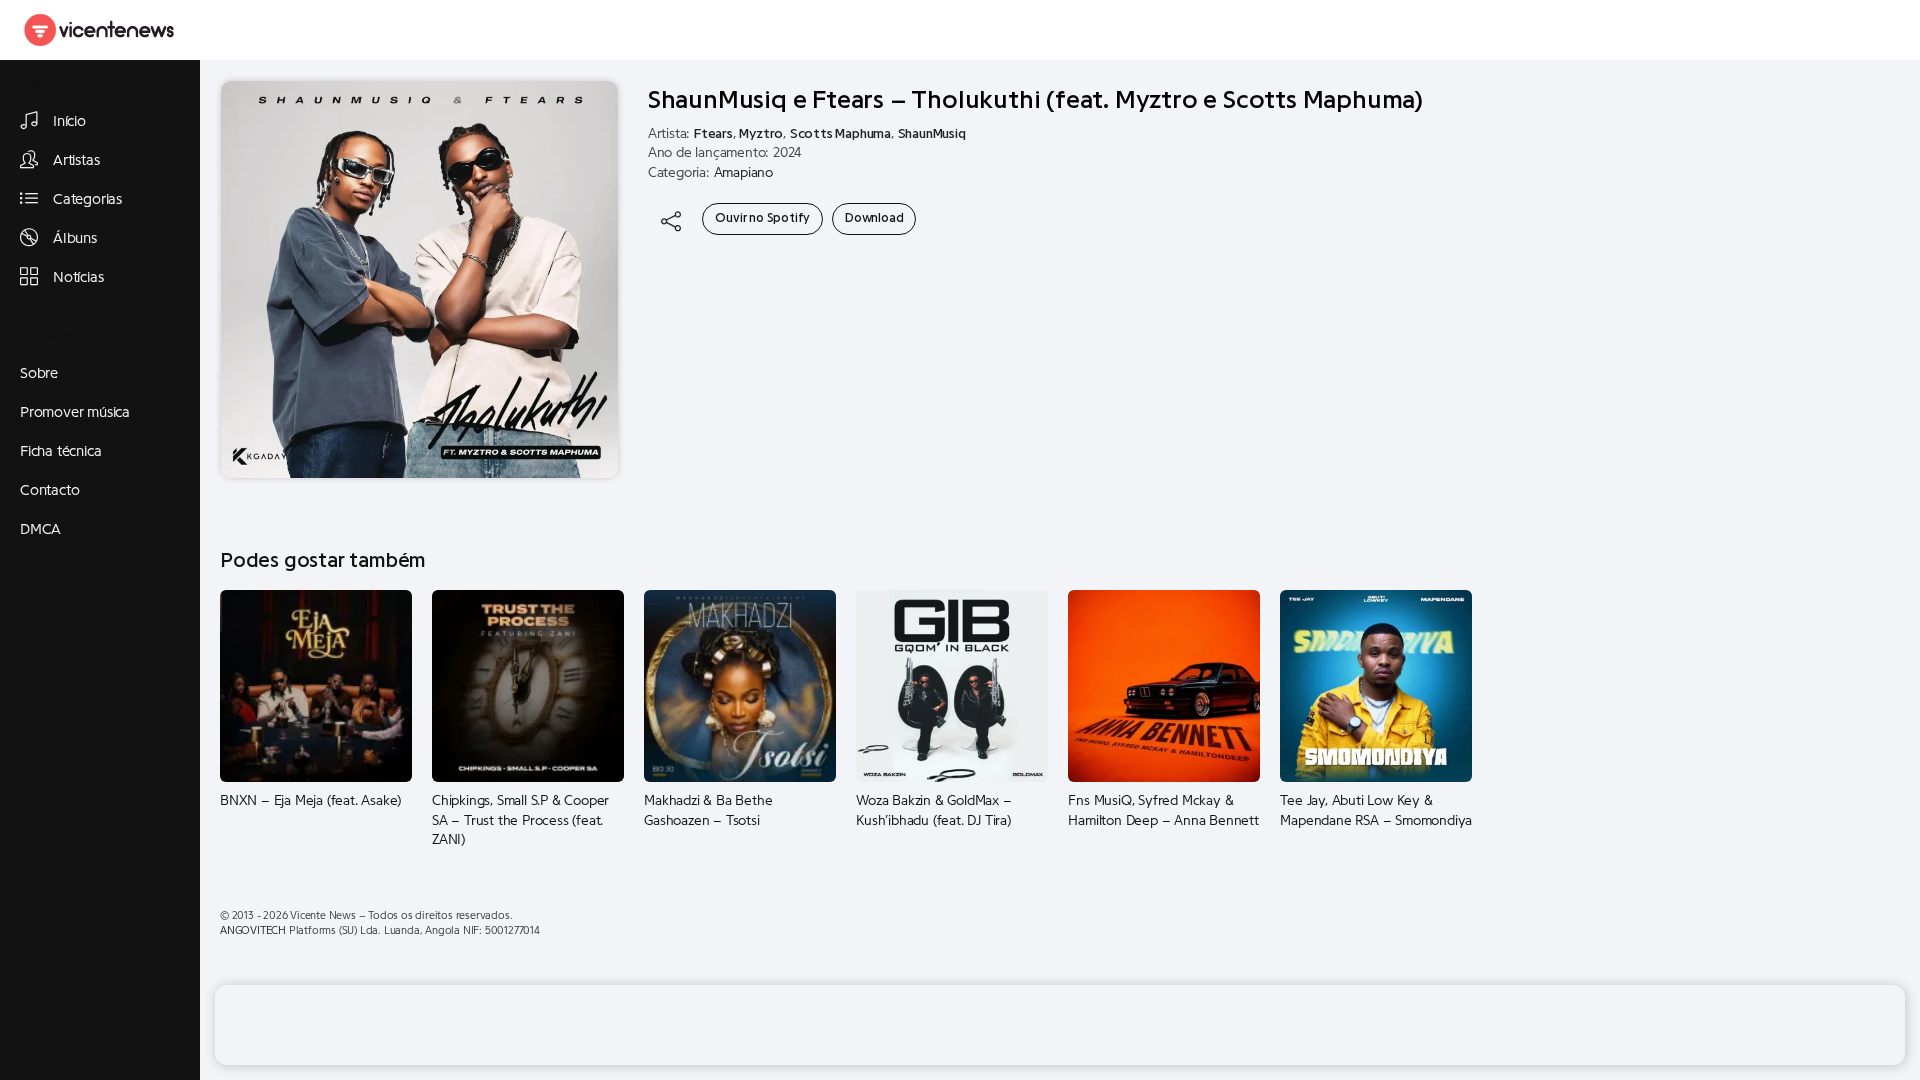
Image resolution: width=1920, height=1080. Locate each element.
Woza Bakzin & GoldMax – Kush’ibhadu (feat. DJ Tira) (933, 811)
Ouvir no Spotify (762, 218)
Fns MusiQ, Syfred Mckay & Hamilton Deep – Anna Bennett (1163, 811)
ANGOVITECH (253, 930)
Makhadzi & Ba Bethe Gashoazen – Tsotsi (708, 811)
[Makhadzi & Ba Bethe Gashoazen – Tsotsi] (740, 685)
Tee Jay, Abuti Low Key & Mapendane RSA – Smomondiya (1376, 811)
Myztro (761, 134)
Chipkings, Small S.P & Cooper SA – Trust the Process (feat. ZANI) (520, 820)
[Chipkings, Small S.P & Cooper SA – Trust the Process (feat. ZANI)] (528, 685)
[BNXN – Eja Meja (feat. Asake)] (316, 685)
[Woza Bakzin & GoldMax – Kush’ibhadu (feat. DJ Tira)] (952, 685)
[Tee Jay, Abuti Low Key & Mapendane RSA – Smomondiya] (1376, 685)
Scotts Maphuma (840, 134)
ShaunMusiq (932, 134)
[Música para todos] (100, 30)
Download (874, 218)
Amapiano (743, 173)
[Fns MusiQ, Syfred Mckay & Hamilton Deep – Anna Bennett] (1164, 685)
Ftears (713, 134)
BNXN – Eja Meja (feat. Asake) (310, 801)
